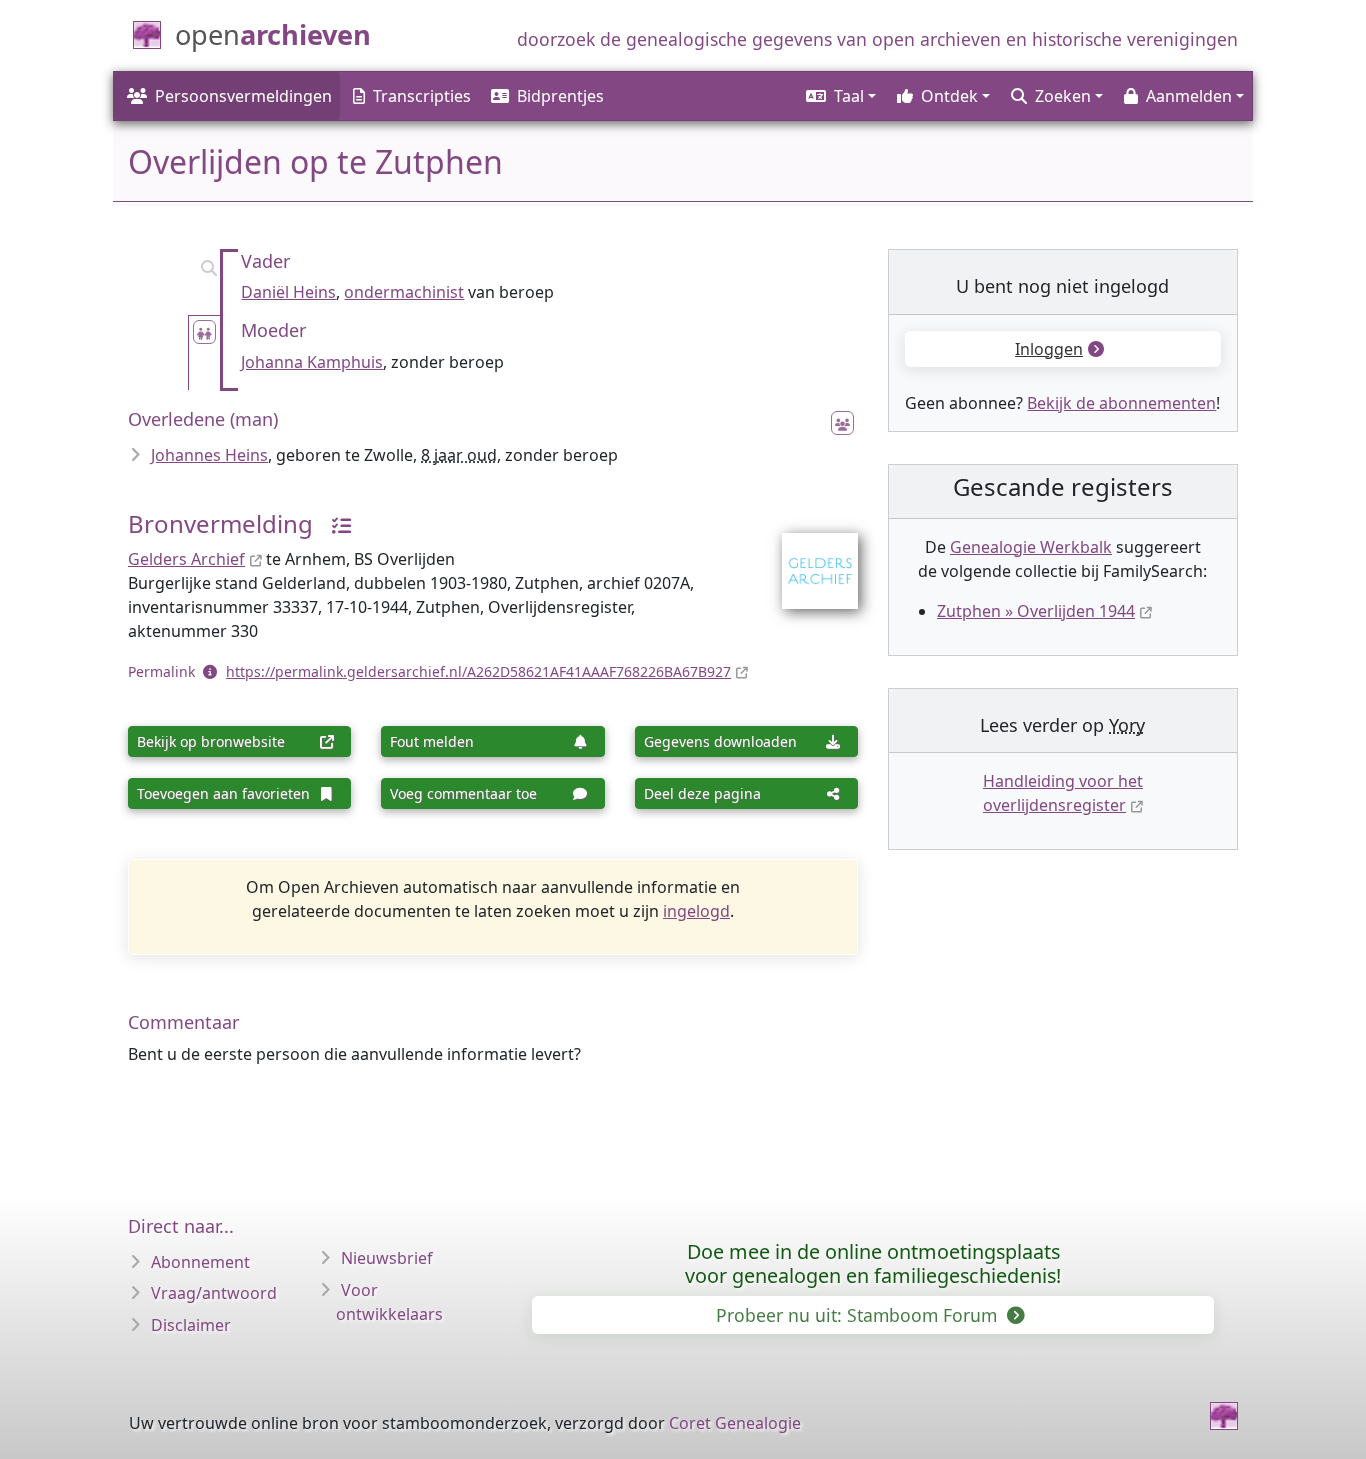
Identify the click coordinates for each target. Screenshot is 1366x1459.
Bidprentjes (560, 96)
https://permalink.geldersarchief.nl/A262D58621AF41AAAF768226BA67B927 (478, 671)
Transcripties (422, 96)
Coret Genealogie (735, 1423)
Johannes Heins (209, 455)
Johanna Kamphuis (312, 362)
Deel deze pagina (702, 793)
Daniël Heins (288, 292)
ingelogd (696, 911)
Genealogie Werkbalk (1031, 547)
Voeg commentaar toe (463, 793)
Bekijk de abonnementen (1121, 403)
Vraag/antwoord (214, 1293)
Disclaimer (191, 1325)
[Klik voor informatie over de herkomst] (334, 523)
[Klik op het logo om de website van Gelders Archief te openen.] (807, 558)
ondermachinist (404, 292)
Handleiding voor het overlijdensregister (1063, 793)
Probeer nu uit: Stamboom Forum (859, 1315)
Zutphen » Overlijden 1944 (1036, 611)
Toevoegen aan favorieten (223, 793)
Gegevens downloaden (720, 741)
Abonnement (200, 1262)
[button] (839, 96)
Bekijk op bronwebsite (211, 741)
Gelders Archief (186, 559)
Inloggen (1049, 349)
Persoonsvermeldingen (243, 96)
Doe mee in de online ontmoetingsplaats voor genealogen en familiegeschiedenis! (873, 1263)
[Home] (1224, 1416)
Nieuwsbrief (387, 1258)
